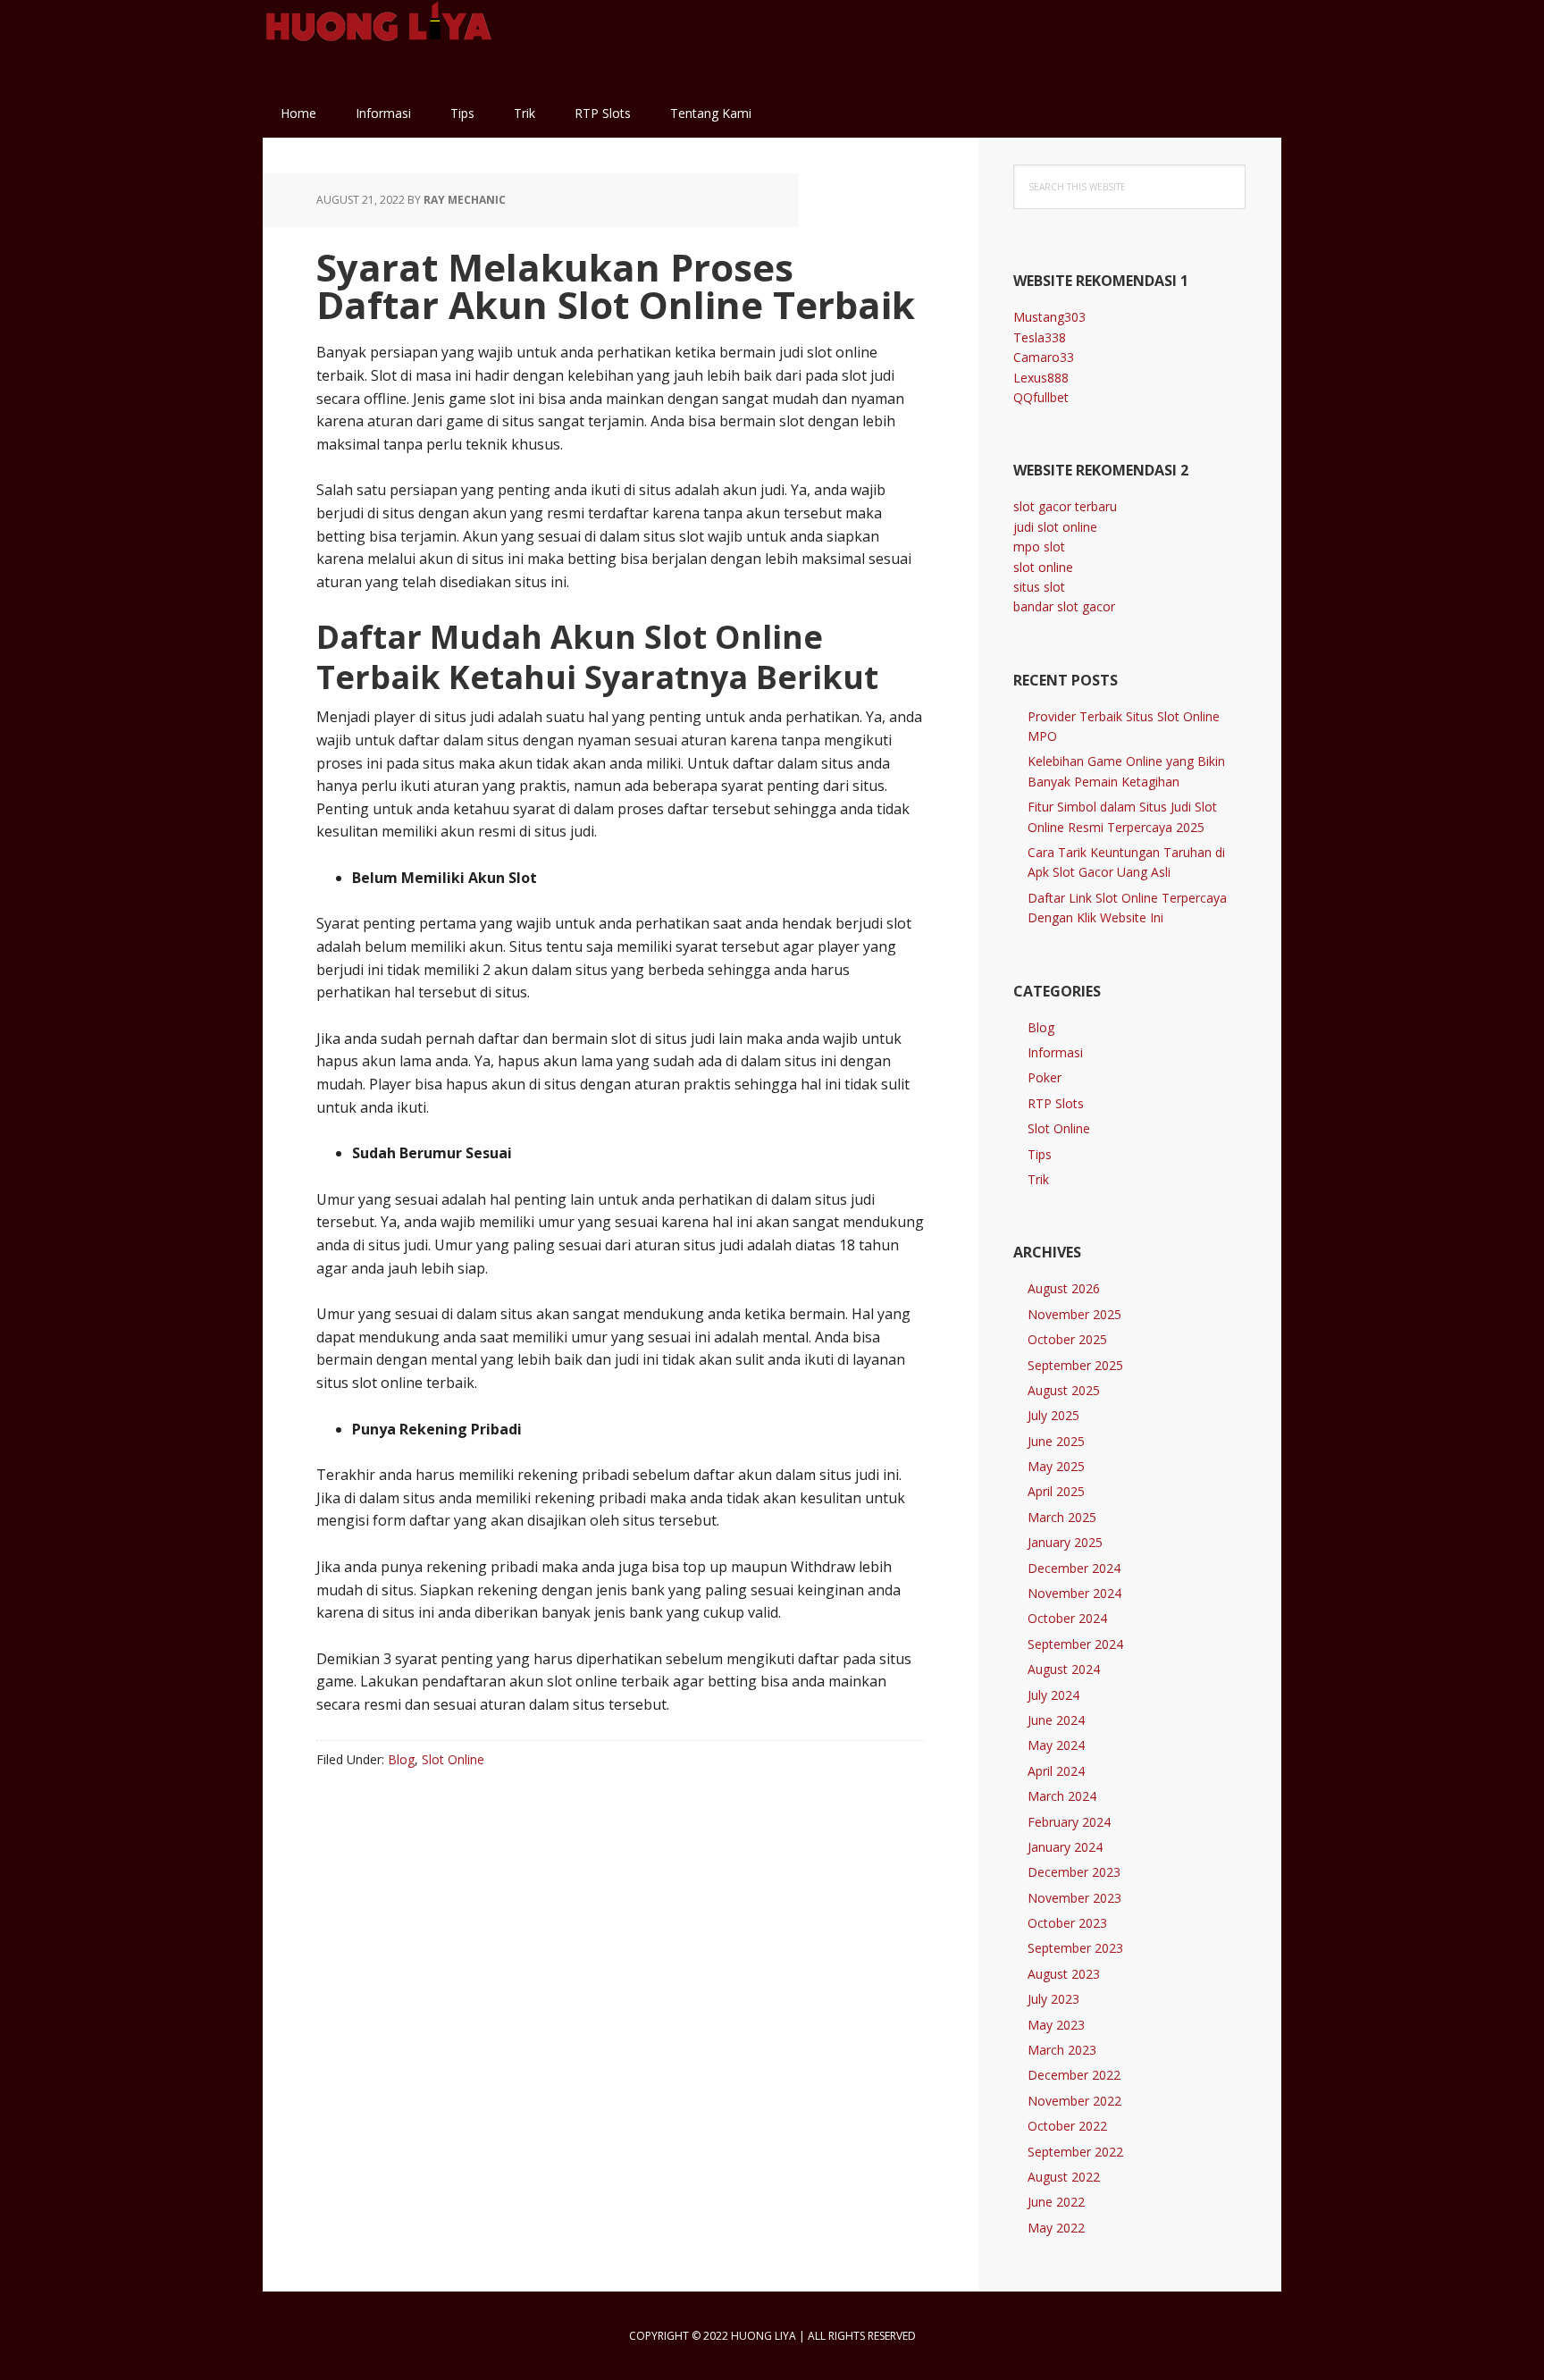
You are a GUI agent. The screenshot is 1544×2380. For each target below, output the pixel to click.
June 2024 (1056, 1720)
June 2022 (1056, 2202)
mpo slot (1039, 547)
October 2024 (1067, 1618)
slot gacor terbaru (1065, 506)
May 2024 (1056, 1745)
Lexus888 (1041, 378)
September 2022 (1075, 2152)
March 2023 (1062, 2050)
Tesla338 (1040, 337)
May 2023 (1056, 2025)
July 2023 (1053, 1999)
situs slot (1039, 587)
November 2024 (1074, 1593)
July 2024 (1053, 1695)
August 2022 (1064, 2177)
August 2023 (1064, 1974)
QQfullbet (1041, 397)
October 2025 (1067, 1339)
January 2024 (1065, 1847)
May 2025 (1056, 1466)
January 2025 (1065, 1542)
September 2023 (1075, 1948)
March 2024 (1062, 1796)
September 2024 (1075, 1644)
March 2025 (1062, 1517)
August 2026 (1064, 1288)
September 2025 (1075, 1365)
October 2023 (1067, 1923)
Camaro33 (1044, 357)
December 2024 (1074, 1568)
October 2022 (1067, 2126)
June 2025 (1056, 1441)
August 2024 (1064, 1669)
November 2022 (1074, 2101)
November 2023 (1074, 1898)
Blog (401, 1759)
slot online (1043, 567)
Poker (1045, 1077)
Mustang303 (1049, 317)
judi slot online (1055, 527)
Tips (1040, 1154)
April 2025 (1056, 1491)
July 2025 (1053, 1415)
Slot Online (453, 1759)
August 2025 (1064, 1390)
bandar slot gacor (1064, 606)
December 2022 (1074, 2075)
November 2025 (1074, 1314)
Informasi (1055, 1052)
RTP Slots (1056, 1103)
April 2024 (1056, 1771)
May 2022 (1056, 2228)
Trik (1038, 1179)
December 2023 (1074, 1872)
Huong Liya (379, 45)
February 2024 (1069, 1822)
